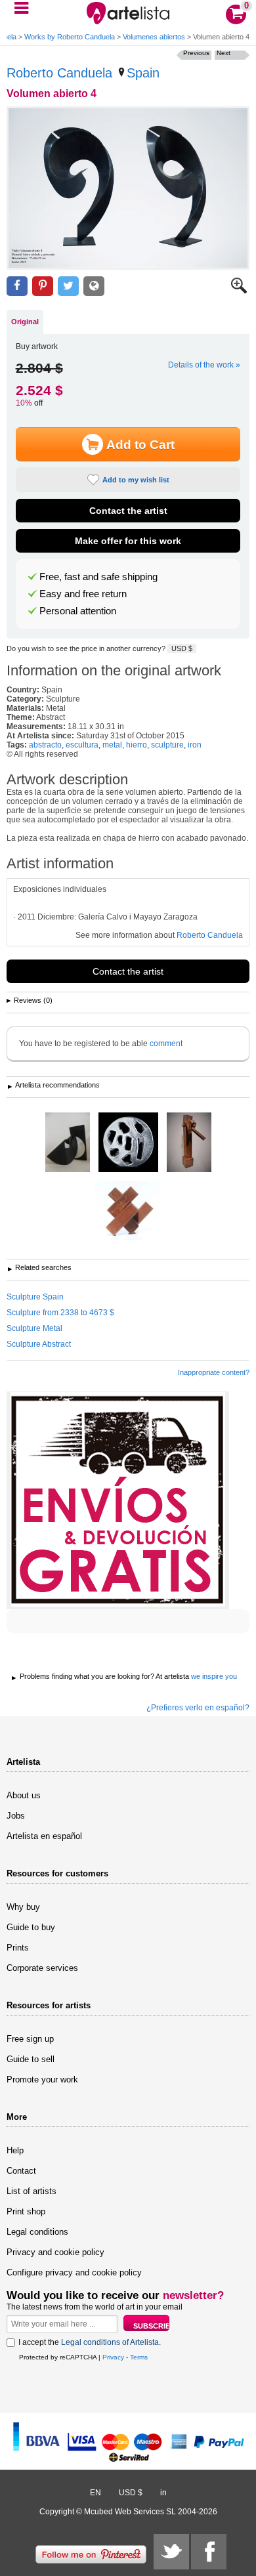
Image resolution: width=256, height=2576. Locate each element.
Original (25, 322)
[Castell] (128, 1143)
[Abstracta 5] (68, 1143)
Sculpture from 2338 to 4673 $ (60, 1313)
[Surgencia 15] (189, 1143)
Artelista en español (44, 1836)
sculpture (167, 745)
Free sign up (30, 2039)
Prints (18, 1948)
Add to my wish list (136, 480)
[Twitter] (171, 2552)
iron (195, 745)
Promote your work (42, 2080)
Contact (21, 2171)
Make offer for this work (128, 541)
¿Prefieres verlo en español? (198, 1708)
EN (96, 2493)
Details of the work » (204, 365)
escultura (82, 745)
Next (224, 53)
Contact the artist (128, 511)
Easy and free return (83, 594)
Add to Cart (140, 445)
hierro (137, 745)
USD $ (182, 648)
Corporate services (42, 1968)
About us (24, 1795)
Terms (139, 2357)
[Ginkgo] (128, 1212)
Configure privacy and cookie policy (74, 2272)
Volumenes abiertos (154, 37)
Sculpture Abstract (39, 1344)
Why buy (23, 1907)
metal (112, 745)
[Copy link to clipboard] (94, 286)
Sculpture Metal (34, 1328)
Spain (143, 73)
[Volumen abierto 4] (128, 188)
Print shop (26, 2211)
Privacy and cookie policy (55, 2252)
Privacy (113, 2357)
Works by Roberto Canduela (70, 37)
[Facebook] (209, 2552)
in (163, 2493)
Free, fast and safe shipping (98, 577)
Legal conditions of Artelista (110, 2342)
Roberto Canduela (59, 73)
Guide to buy (31, 1927)
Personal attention (78, 611)
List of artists (32, 2191)
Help (15, 2150)
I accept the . (90, 2342)
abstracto (45, 745)
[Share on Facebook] (17, 286)
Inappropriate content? (214, 1372)
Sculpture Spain (35, 1297)
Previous (196, 53)
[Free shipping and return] (118, 1500)
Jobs (16, 1816)
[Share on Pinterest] (43, 286)
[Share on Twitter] (68, 286)
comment (166, 1044)
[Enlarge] (239, 291)
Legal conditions (37, 2232)
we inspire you (214, 1676)
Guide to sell (31, 2059)
